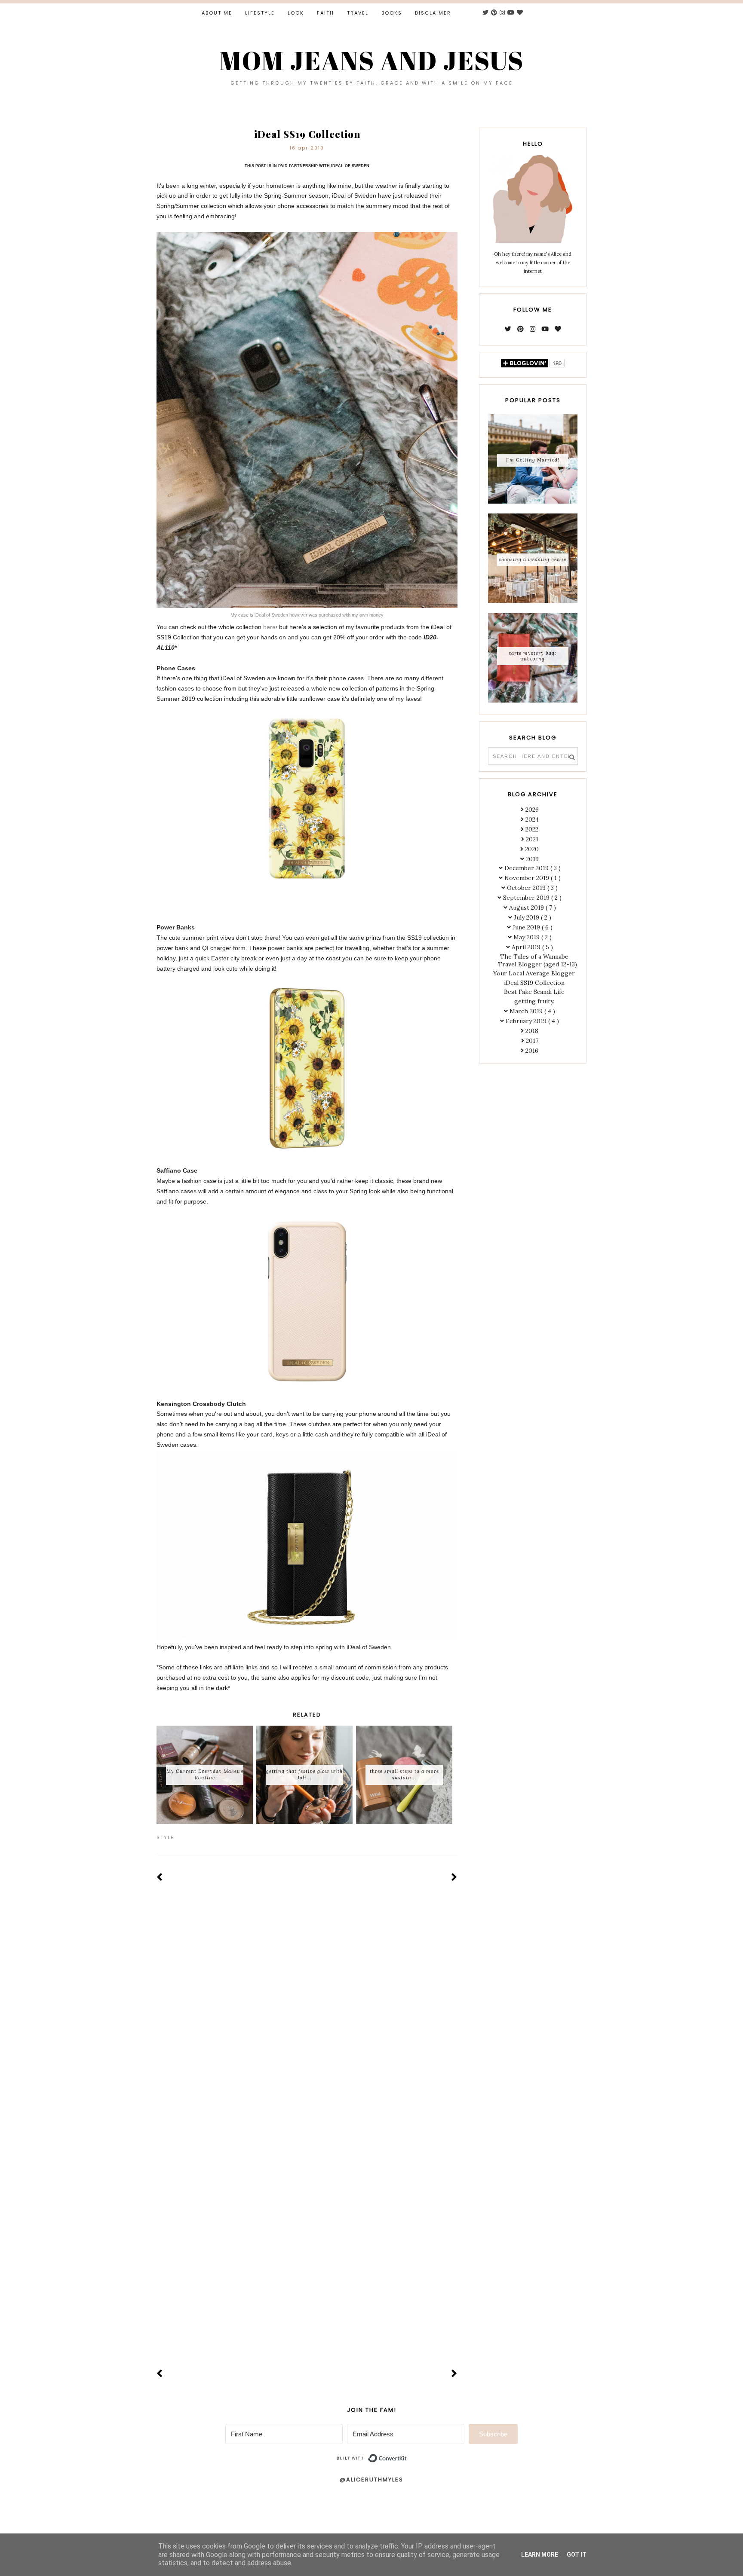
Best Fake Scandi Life (534, 992)
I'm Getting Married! (533, 460)
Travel (358, 13)
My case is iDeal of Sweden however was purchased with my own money (307, 615)
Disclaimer (433, 13)
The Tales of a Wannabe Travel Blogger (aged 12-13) (537, 960)
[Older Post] (454, 1878)
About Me (217, 13)
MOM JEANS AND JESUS (372, 60)
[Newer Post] (160, 1878)
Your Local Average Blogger (534, 973)
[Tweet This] (441, 1837)
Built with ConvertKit (407, 2455)
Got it (577, 2555)
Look (296, 13)
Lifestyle (260, 13)
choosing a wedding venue (533, 559)
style (165, 1837)
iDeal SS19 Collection (534, 983)
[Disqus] (307, 2020)
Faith (325, 13)
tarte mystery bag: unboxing (533, 656)
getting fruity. (534, 1001)
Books (392, 13)
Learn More (540, 2555)
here (269, 627)
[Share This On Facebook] (428, 1837)
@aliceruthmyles (371, 2480)
